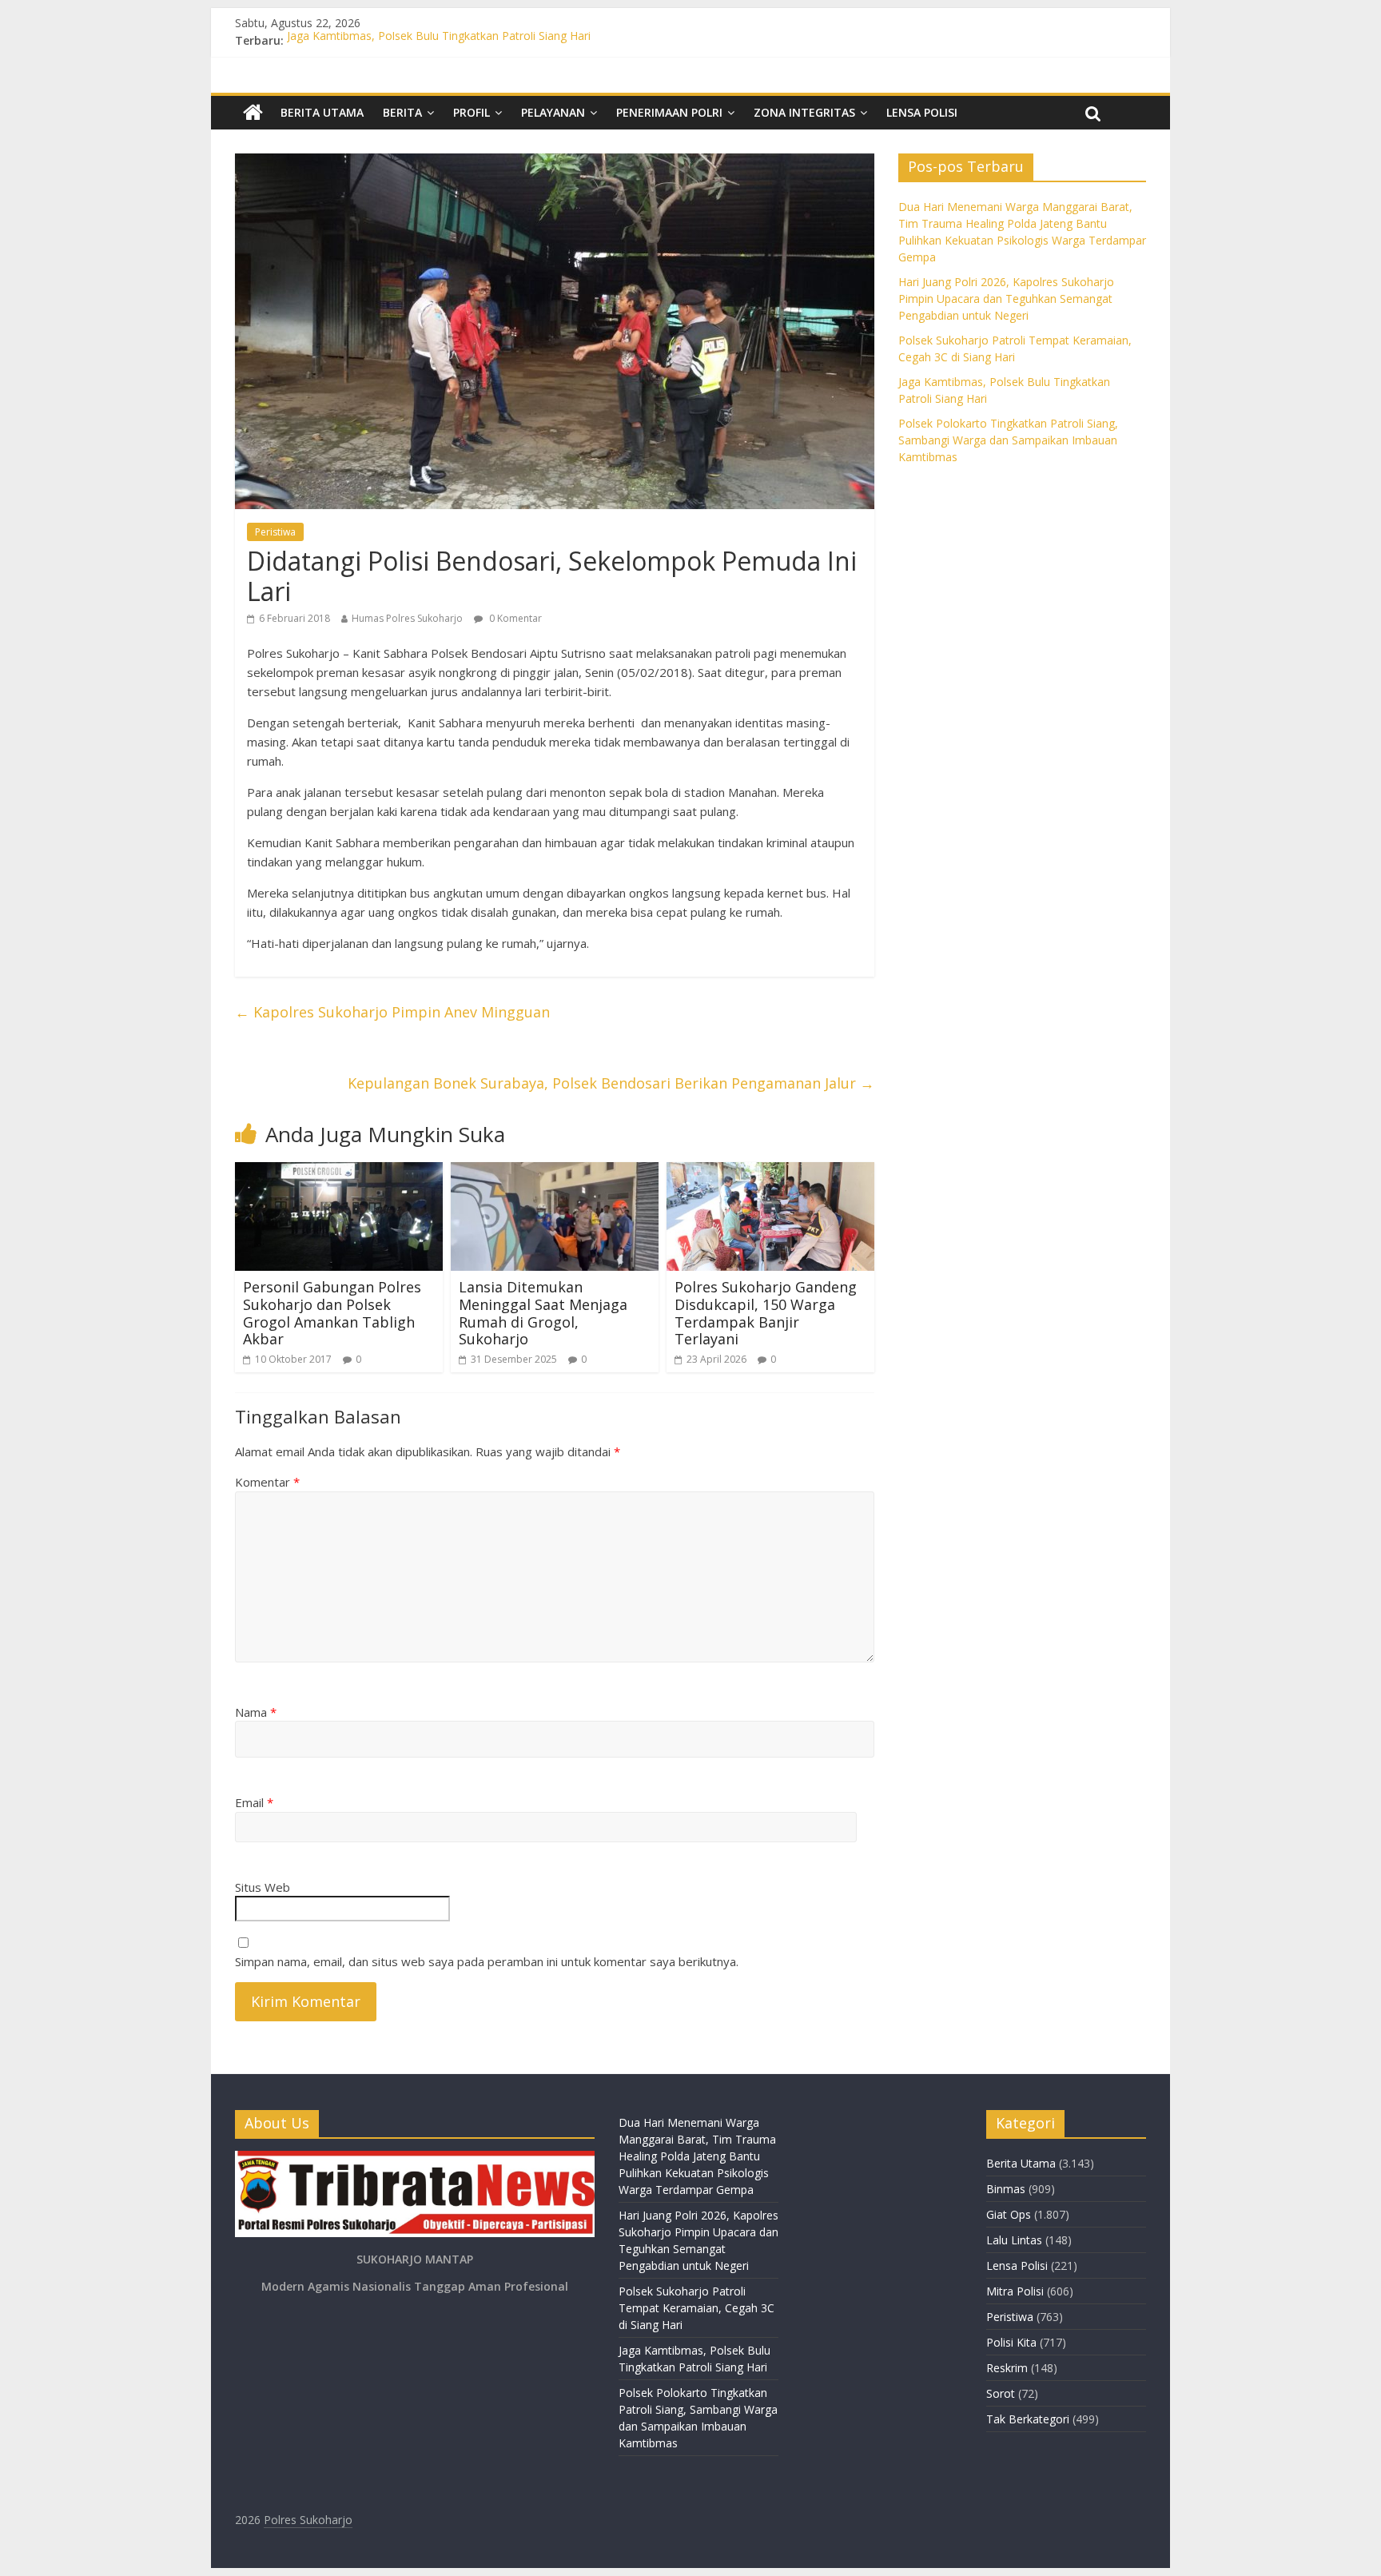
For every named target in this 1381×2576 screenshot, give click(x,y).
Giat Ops (1009, 2214)
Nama (256, 1712)
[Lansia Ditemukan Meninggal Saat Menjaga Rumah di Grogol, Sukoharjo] (555, 1172)
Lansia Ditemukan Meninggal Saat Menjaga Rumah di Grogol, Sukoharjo (543, 1313)
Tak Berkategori (1028, 2419)
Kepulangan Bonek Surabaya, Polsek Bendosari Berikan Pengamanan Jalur (611, 1083)
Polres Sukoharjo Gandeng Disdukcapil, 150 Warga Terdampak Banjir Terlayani (766, 1313)
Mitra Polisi (1015, 2291)
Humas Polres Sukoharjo (407, 618)
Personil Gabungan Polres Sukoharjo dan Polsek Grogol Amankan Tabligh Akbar (332, 1313)
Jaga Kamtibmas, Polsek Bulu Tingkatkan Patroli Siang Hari (439, 40)
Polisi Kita (1011, 2342)
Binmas (1006, 2189)
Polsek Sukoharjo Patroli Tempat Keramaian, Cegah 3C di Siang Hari (696, 2308)
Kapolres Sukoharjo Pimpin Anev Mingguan (392, 1012)
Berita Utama (322, 112)
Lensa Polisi (922, 112)
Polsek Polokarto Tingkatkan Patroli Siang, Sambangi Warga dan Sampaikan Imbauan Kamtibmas (1008, 440)
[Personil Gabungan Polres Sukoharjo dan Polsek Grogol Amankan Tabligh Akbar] (339, 1172)
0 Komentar (514, 618)
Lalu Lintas (1014, 2240)
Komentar (267, 1482)
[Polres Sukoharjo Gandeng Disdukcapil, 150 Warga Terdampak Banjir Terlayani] (770, 1172)
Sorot (1001, 2393)
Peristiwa (275, 532)
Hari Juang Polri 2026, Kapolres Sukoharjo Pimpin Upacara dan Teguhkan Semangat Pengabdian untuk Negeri (1006, 299)
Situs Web (263, 1887)
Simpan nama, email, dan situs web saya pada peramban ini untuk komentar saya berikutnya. (487, 1961)
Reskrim (1007, 2368)
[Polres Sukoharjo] (253, 113)
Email (254, 1802)
